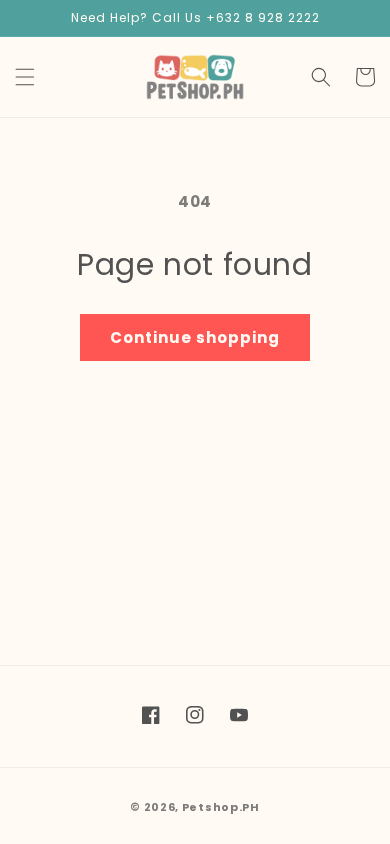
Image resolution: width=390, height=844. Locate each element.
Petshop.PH (221, 807)
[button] (25, 77)
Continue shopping (195, 337)
